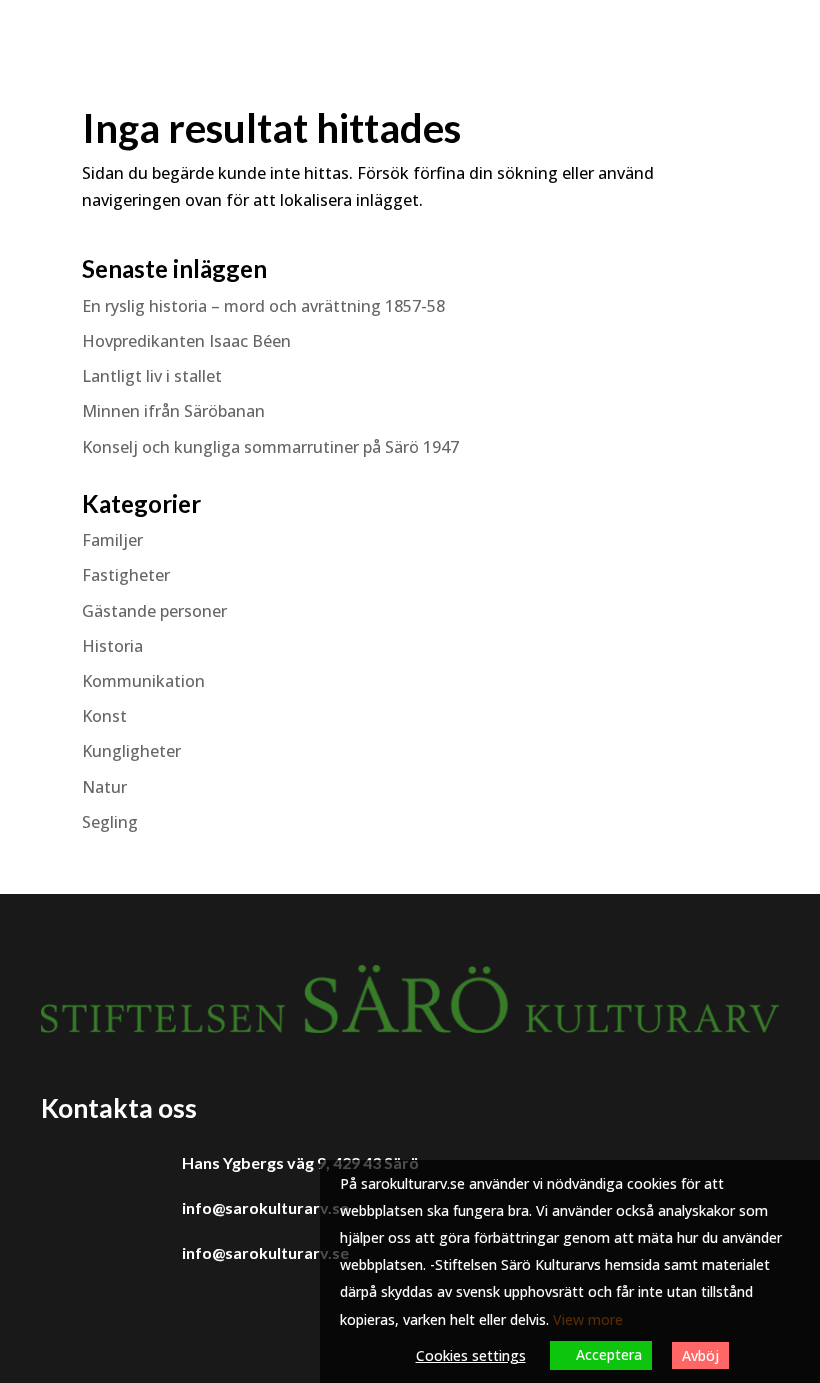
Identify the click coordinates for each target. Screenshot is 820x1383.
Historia (112, 646)
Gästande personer (154, 611)
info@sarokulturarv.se (265, 1207)
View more (588, 1319)
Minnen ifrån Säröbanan (173, 411)
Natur (104, 787)
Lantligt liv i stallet (152, 376)
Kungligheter (131, 751)
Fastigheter (126, 575)
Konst (104, 716)
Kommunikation (143, 681)
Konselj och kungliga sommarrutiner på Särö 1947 (270, 447)
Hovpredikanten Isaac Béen (188, 341)
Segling (110, 822)
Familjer (112, 540)
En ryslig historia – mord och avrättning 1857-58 (263, 306)
